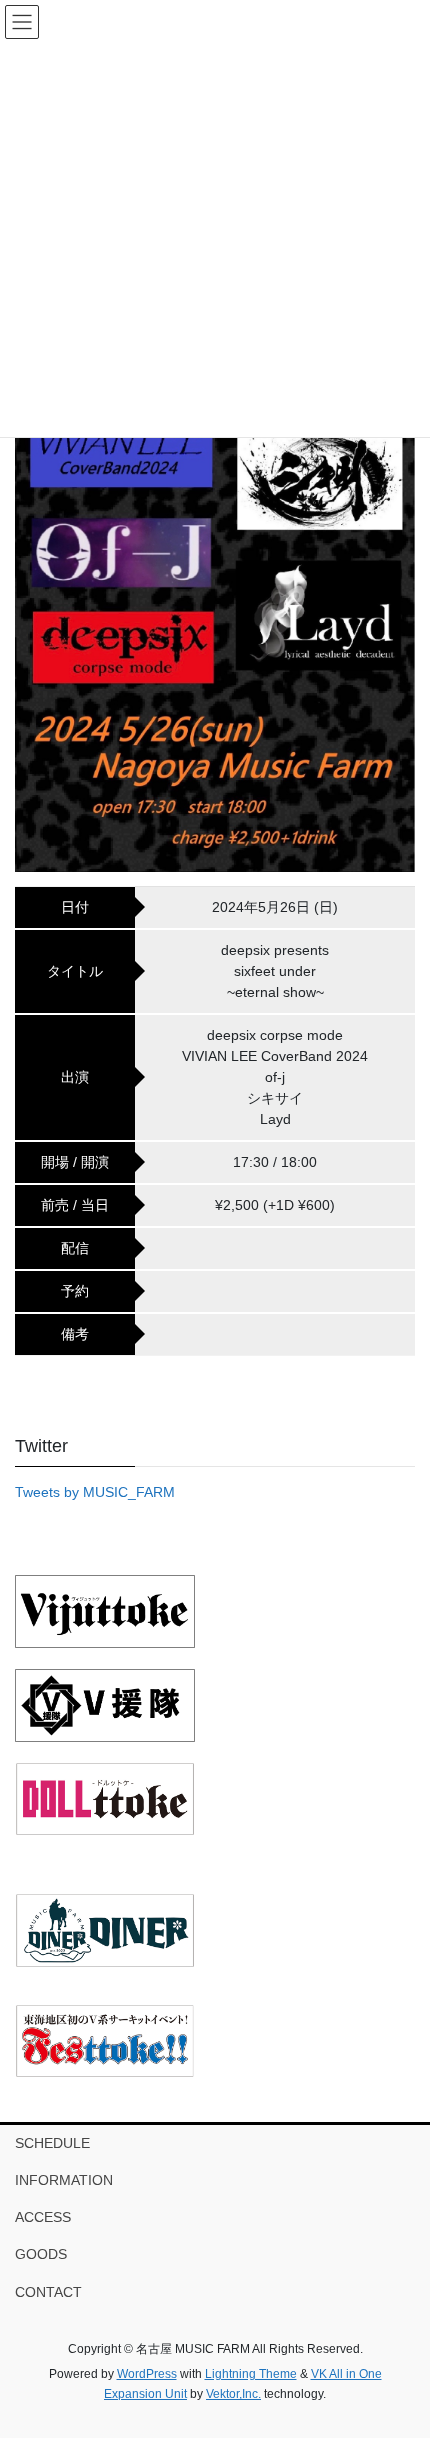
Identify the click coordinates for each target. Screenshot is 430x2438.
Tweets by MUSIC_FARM (95, 1492)
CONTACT (48, 2292)
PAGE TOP (399, 2347)
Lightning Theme (251, 2374)
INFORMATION (64, 2180)
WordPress (147, 2374)
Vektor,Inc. (233, 2394)
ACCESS (43, 2217)
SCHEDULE (52, 2143)
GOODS (41, 2254)
